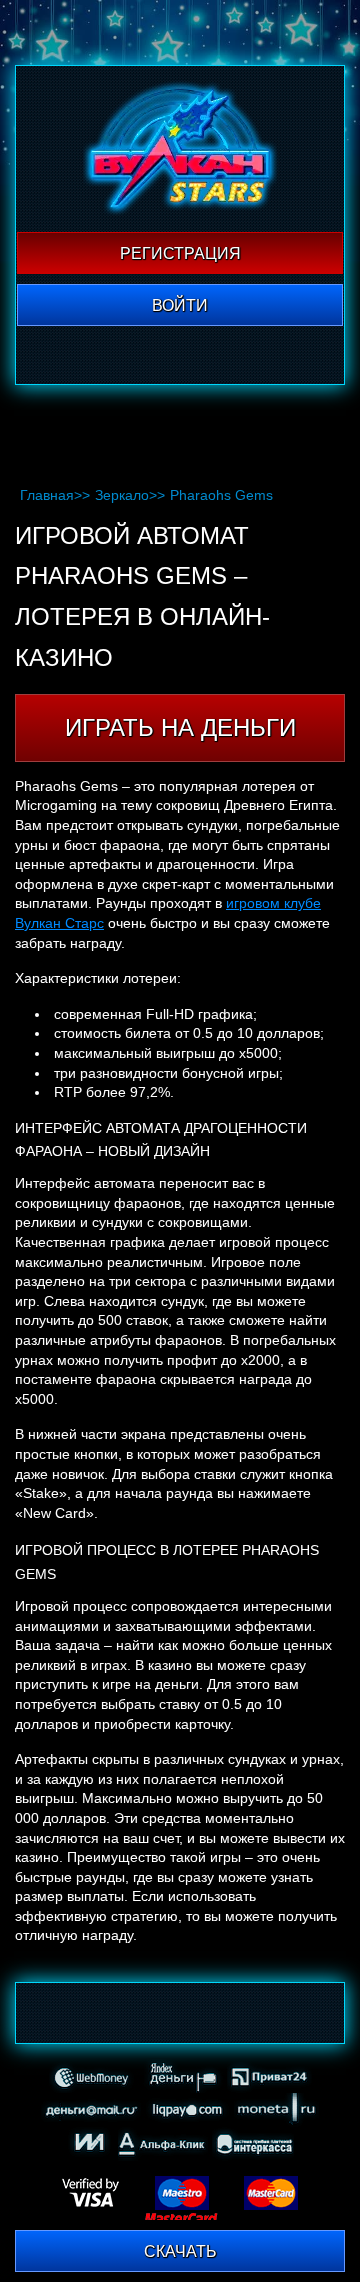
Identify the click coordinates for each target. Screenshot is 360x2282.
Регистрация (180, 253)
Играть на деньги (180, 727)
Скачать (180, 2251)
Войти (180, 305)
